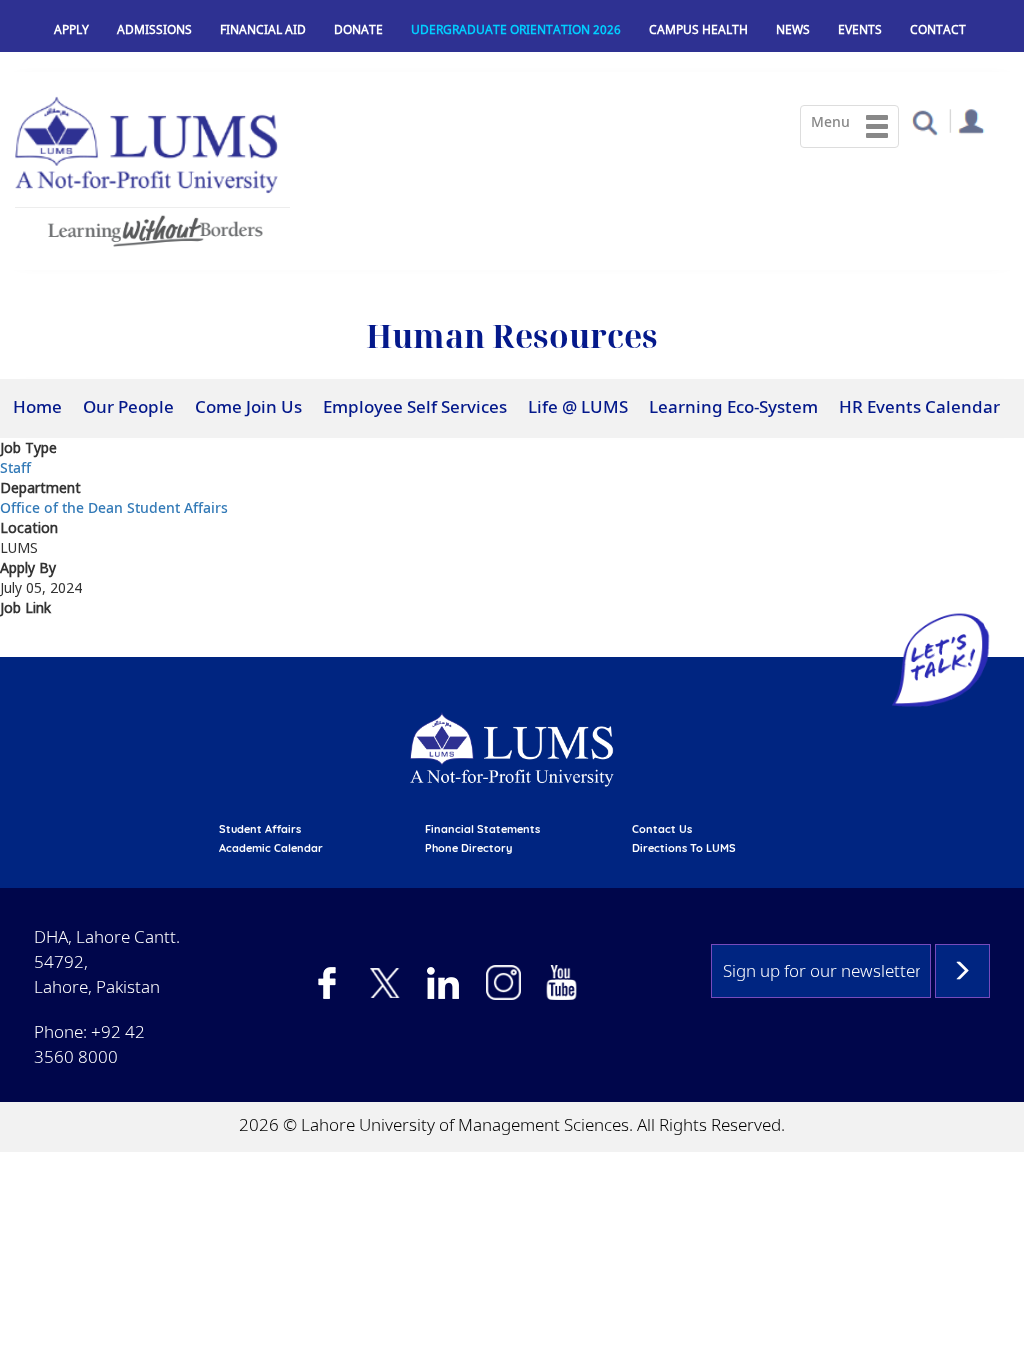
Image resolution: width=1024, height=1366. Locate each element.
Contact (938, 29)
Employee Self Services (415, 406)
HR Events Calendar (919, 406)
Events (860, 29)
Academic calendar (271, 848)
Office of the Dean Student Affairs (114, 507)
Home (37, 406)
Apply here (40, 644)
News (793, 29)
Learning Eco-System (733, 406)
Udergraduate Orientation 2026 (516, 29)
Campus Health (698, 29)
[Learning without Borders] (152, 227)
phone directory (468, 848)
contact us (662, 829)
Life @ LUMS (578, 406)
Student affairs (260, 829)
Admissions (154, 29)
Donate (358, 29)
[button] (924, 121)
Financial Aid (263, 29)
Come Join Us (248, 406)
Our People (128, 406)
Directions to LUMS (684, 848)
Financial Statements (482, 829)
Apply (71, 29)
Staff (15, 467)
